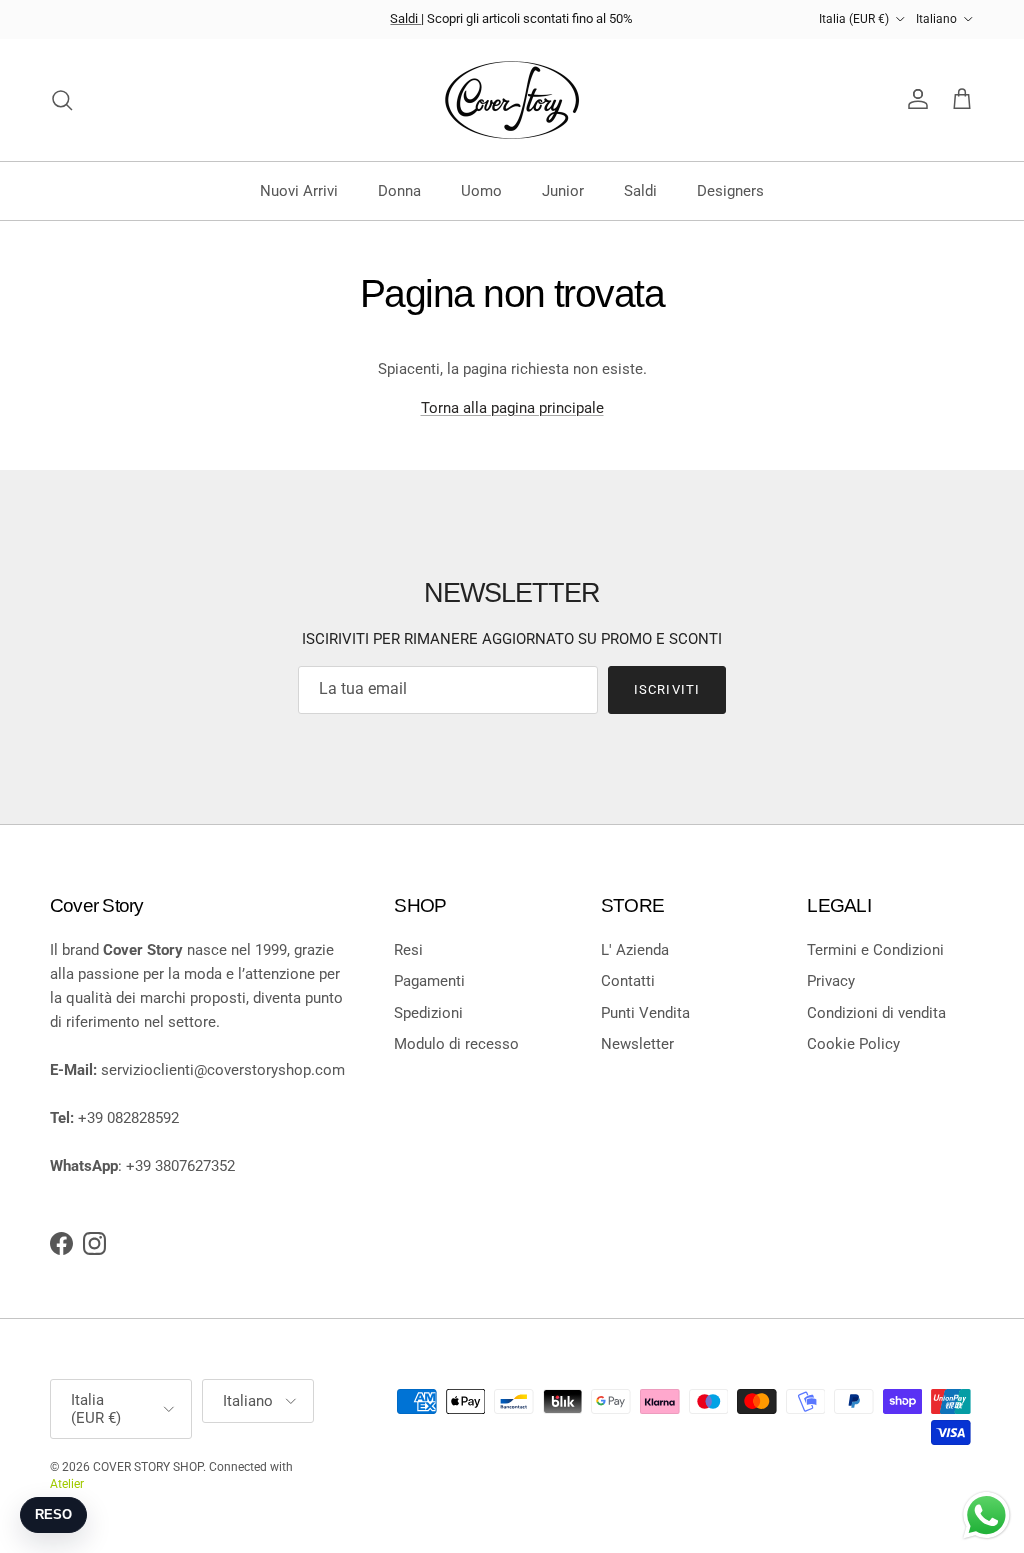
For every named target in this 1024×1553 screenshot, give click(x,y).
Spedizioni (428, 1013)
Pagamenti (429, 981)
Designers (730, 191)
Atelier (67, 1484)
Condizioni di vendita (876, 1013)
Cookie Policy (853, 1044)
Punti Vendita (645, 1013)
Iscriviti (666, 689)
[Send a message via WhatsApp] (986, 1515)
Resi (408, 950)
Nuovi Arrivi (299, 191)
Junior (563, 191)
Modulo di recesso (456, 1044)
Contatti (628, 981)
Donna (399, 191)
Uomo (481, 191)
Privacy (831, 981)
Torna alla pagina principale (512, 408)
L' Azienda (635, 950)
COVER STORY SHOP (148, 1467)
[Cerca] (62, 100)
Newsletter (637, 1044)
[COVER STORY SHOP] (512, 100)
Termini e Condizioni (875, 950)
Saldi (405, 18)
